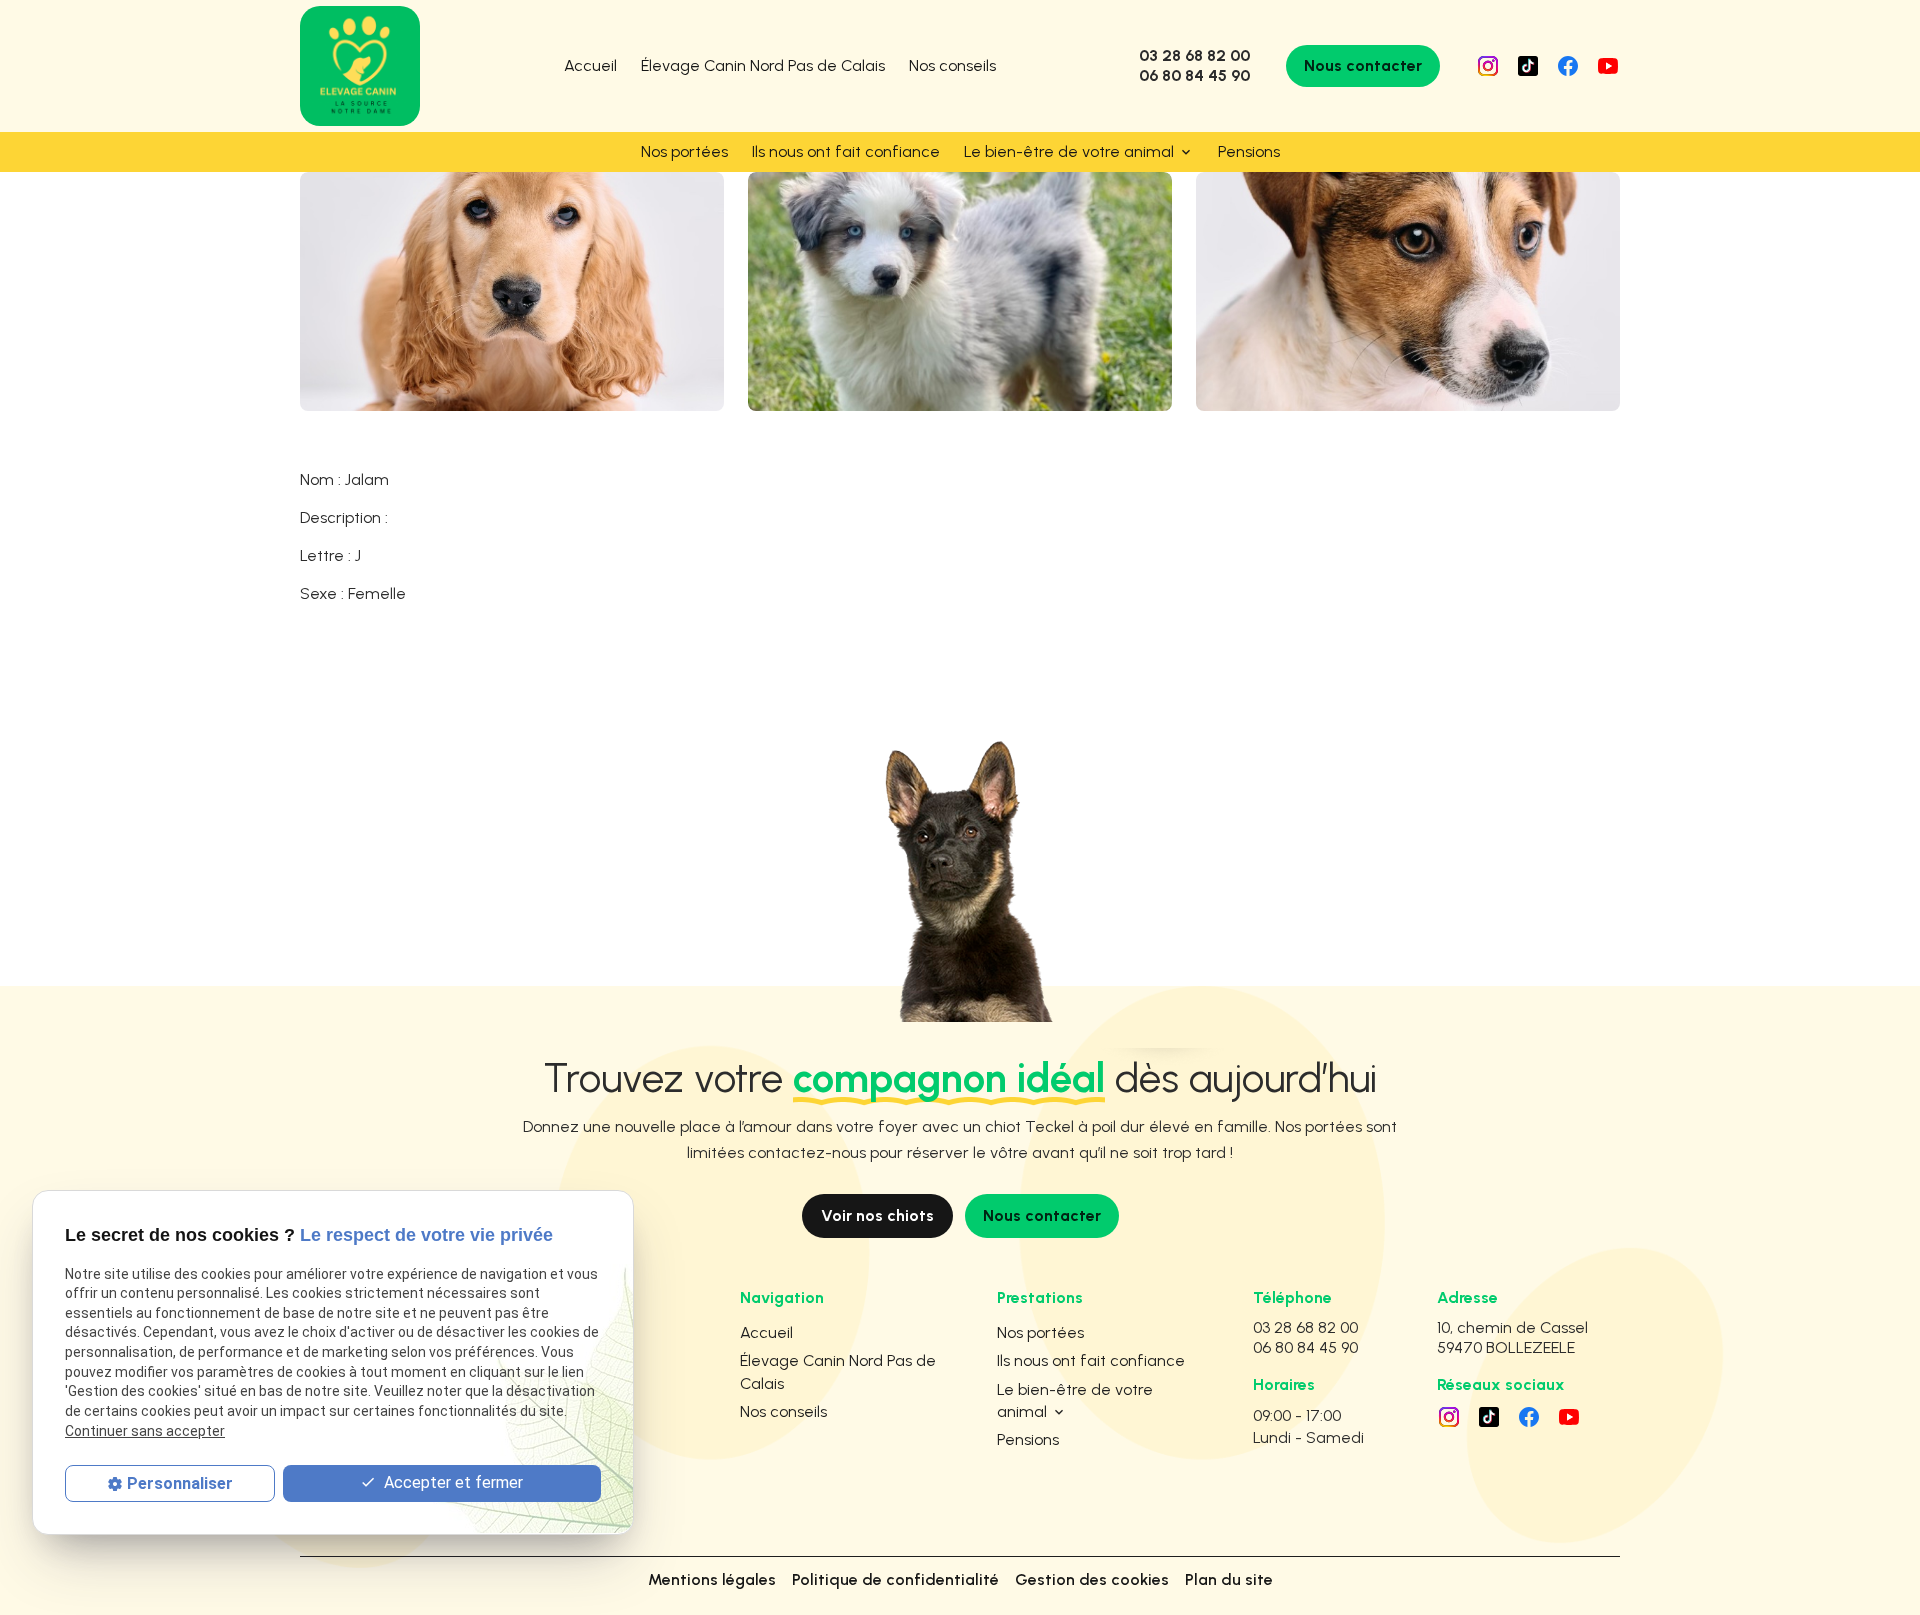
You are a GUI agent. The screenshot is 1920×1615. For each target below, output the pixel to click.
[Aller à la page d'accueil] (360, 66)
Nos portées (684, 151)
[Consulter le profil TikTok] (1528, 66)
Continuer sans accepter (145, 1430)
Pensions (1249, 151)
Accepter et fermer (451, 1481)
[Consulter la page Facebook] (1568, 66)
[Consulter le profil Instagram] (1488, 66)
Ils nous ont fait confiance (846, 151)
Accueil (590, 65)
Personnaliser (180, 1482)
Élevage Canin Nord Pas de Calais (763, 65)
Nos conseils (952, 65)
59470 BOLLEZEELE (1516, 1337)
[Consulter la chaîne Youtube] (1608, 66)
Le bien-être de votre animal (1069, 151)
